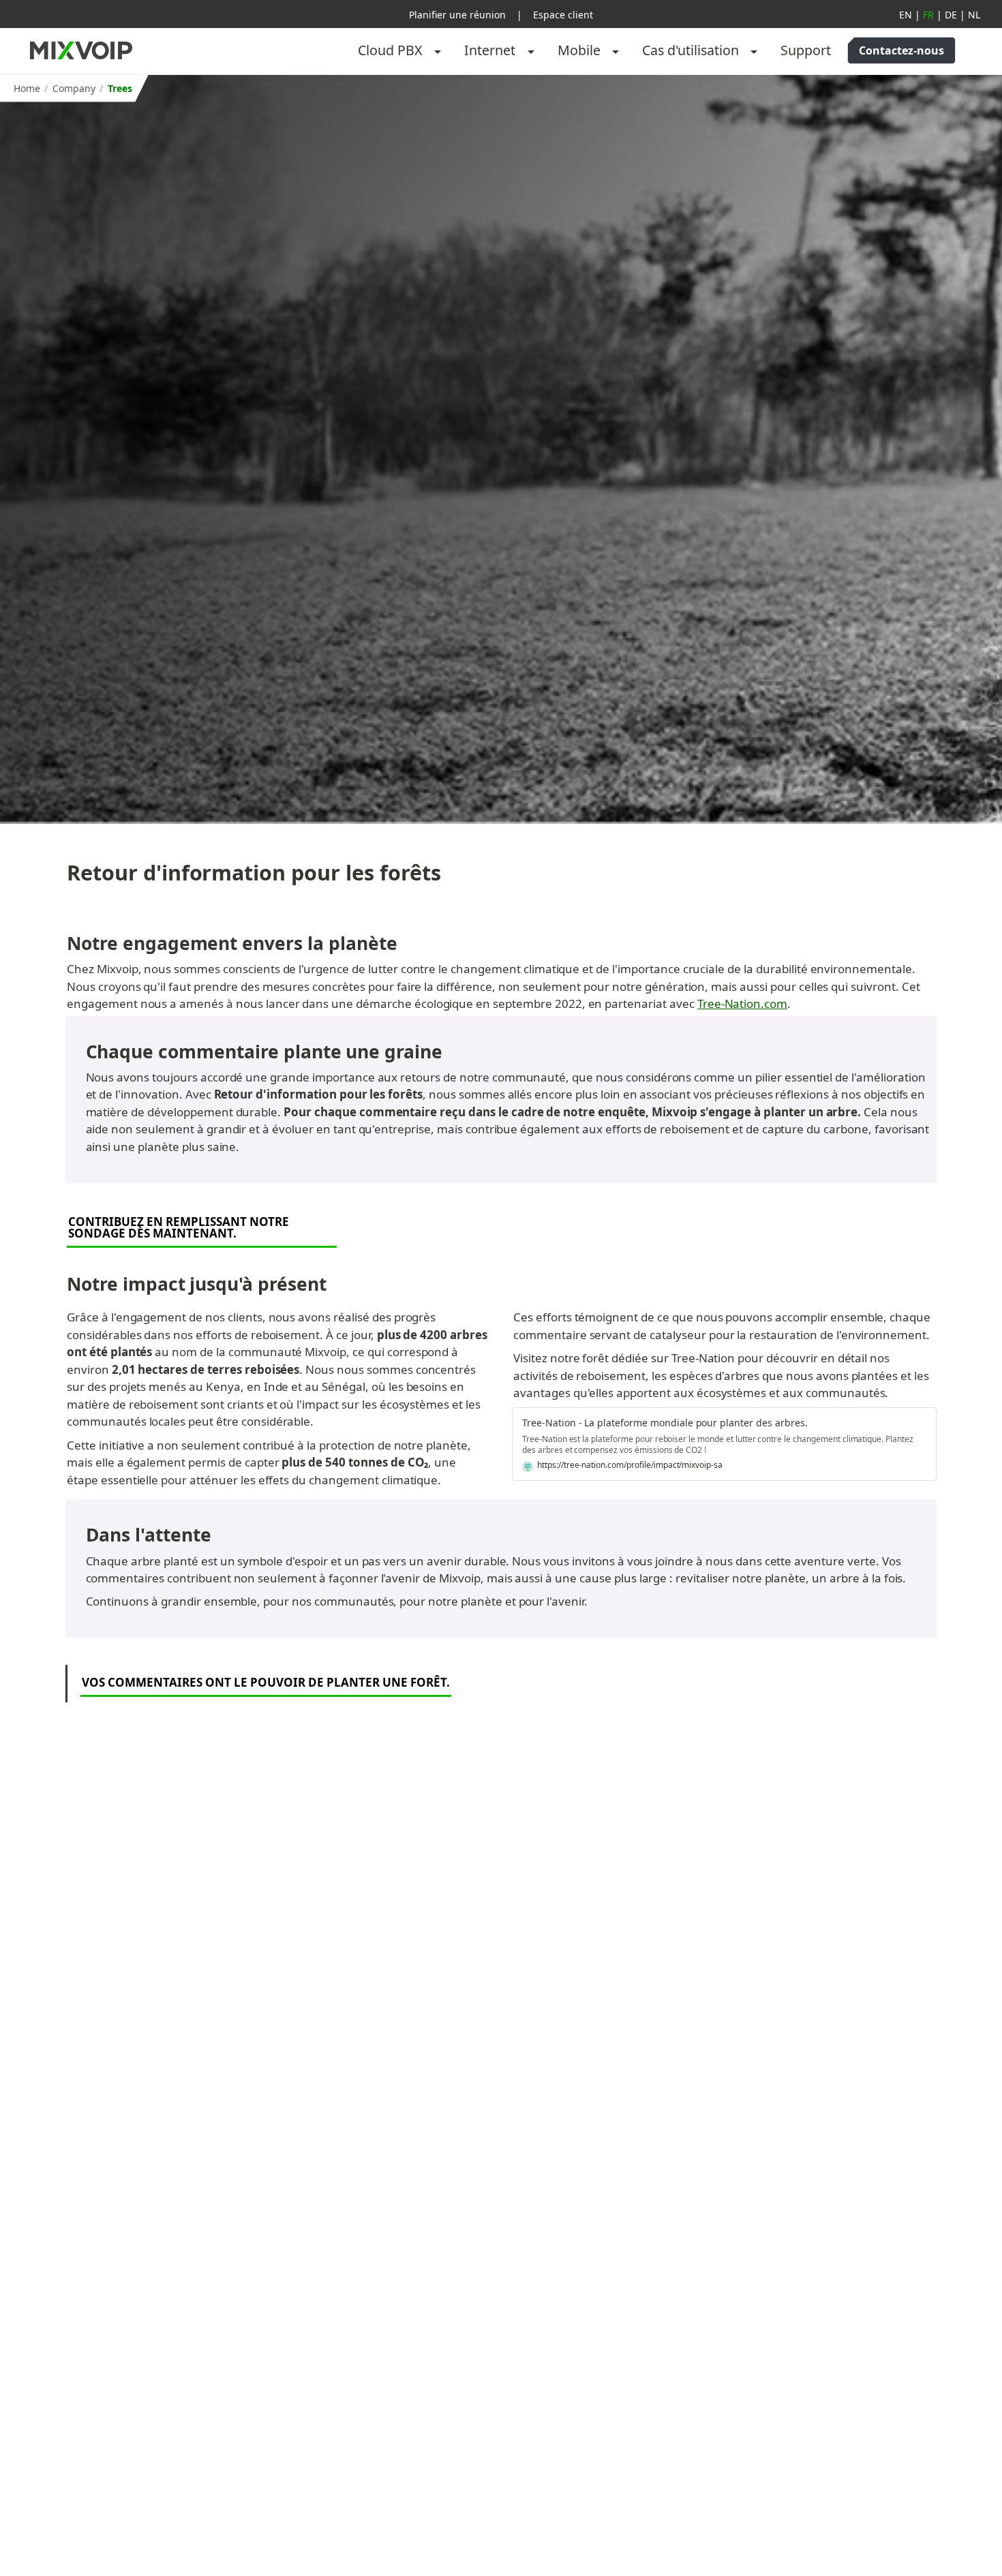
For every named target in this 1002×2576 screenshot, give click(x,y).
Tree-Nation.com (742, 1003)
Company (74, 88)
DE (951, 15)
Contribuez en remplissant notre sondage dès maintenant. (180, 1227)
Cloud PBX (390, 50)
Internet (490, 50)
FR (928, 15)
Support (806, 50)
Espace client (563, 15)
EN (906, 15)
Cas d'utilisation (690, 50)
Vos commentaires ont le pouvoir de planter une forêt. (266, 1682)
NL (974, 15)
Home (27, 88)
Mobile (579, 50)
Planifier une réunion (457, 15)
